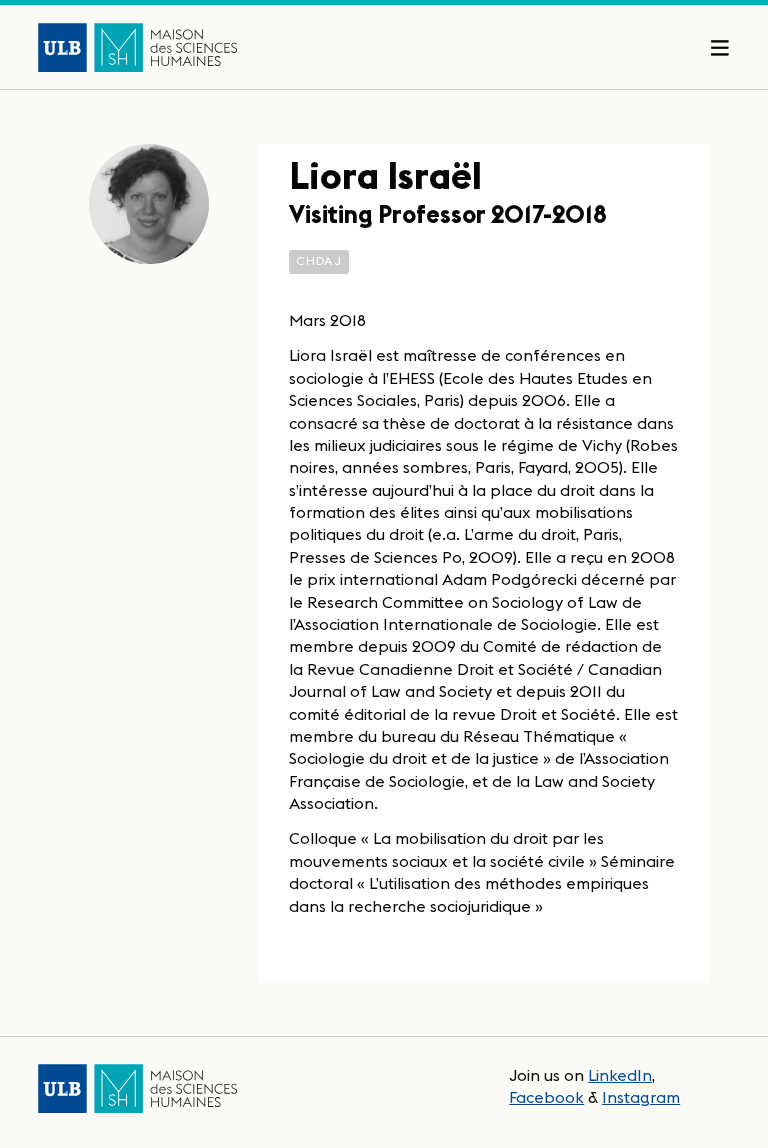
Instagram (641, 1097)
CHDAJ (319, 260)
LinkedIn (620, 1075)
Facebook (546, 1097)
